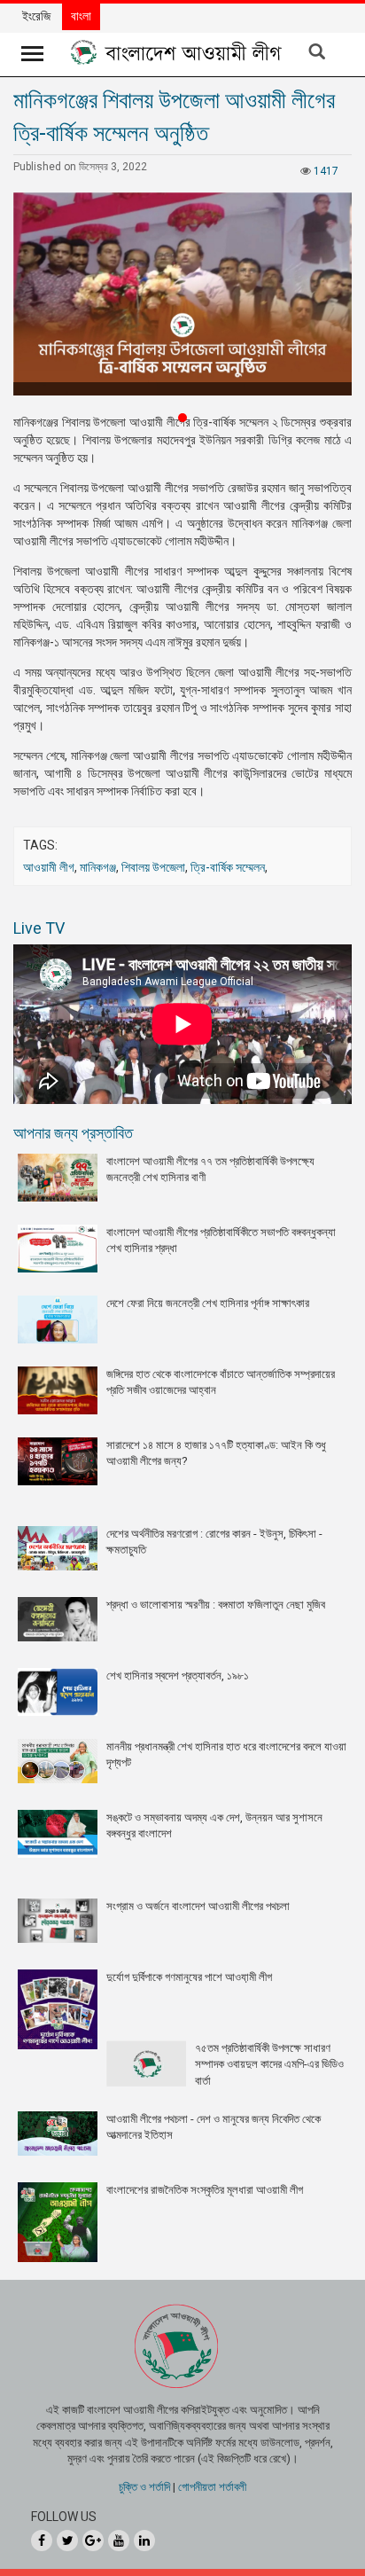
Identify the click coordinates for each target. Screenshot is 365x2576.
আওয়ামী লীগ (49, 867)
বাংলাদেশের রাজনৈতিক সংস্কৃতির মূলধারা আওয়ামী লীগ (205, 2190)
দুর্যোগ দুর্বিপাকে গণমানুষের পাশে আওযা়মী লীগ (189, 1977)
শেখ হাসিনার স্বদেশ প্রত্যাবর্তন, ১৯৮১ (178, 1676)
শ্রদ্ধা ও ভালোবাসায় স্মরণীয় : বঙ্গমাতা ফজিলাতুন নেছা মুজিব (216, 1605)
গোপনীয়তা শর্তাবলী (212, 2487)
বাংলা (81, 16)
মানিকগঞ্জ (98, 867)
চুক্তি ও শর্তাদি (144, 2487)
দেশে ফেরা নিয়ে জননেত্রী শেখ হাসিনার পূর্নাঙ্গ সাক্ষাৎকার (208, 1303)
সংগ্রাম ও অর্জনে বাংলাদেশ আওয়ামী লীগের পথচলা (198, 1906)
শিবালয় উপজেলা (153, 867)
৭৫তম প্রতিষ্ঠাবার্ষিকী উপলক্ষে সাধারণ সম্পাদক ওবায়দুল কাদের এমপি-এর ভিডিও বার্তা (269, 2064)
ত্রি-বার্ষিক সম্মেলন (228, 867)
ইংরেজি (36, 16)
